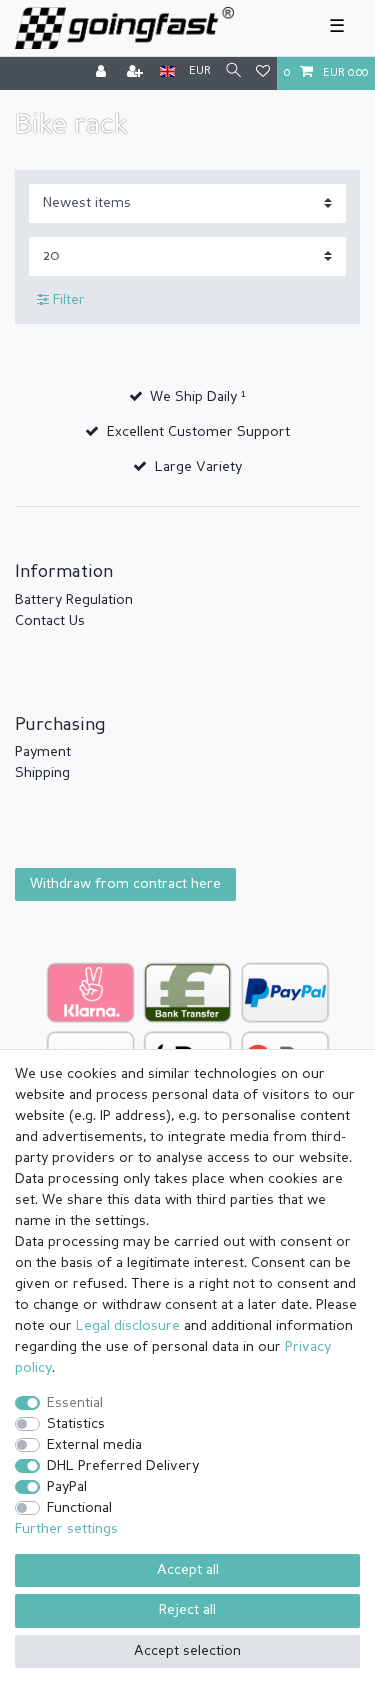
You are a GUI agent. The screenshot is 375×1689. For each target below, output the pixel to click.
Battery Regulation (74, 600)
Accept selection (187, 1651)
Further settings (66, 1529)
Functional (79, 1508)
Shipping (42, 773)
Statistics (76, 1424)
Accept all (188, 1570)
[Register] (137, 73)
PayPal (67, 1487)
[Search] (233, 72)
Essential (75, 1403)
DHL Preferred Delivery (123, 1466)
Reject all (187, 1610)
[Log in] (103, 73)
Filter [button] (69, 300)
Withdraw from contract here (125, 884)
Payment (43, 752)
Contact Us (50, 621)
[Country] (167, 72)
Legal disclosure (128, 1326)
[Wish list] (263, 73)
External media (94, 1445)
